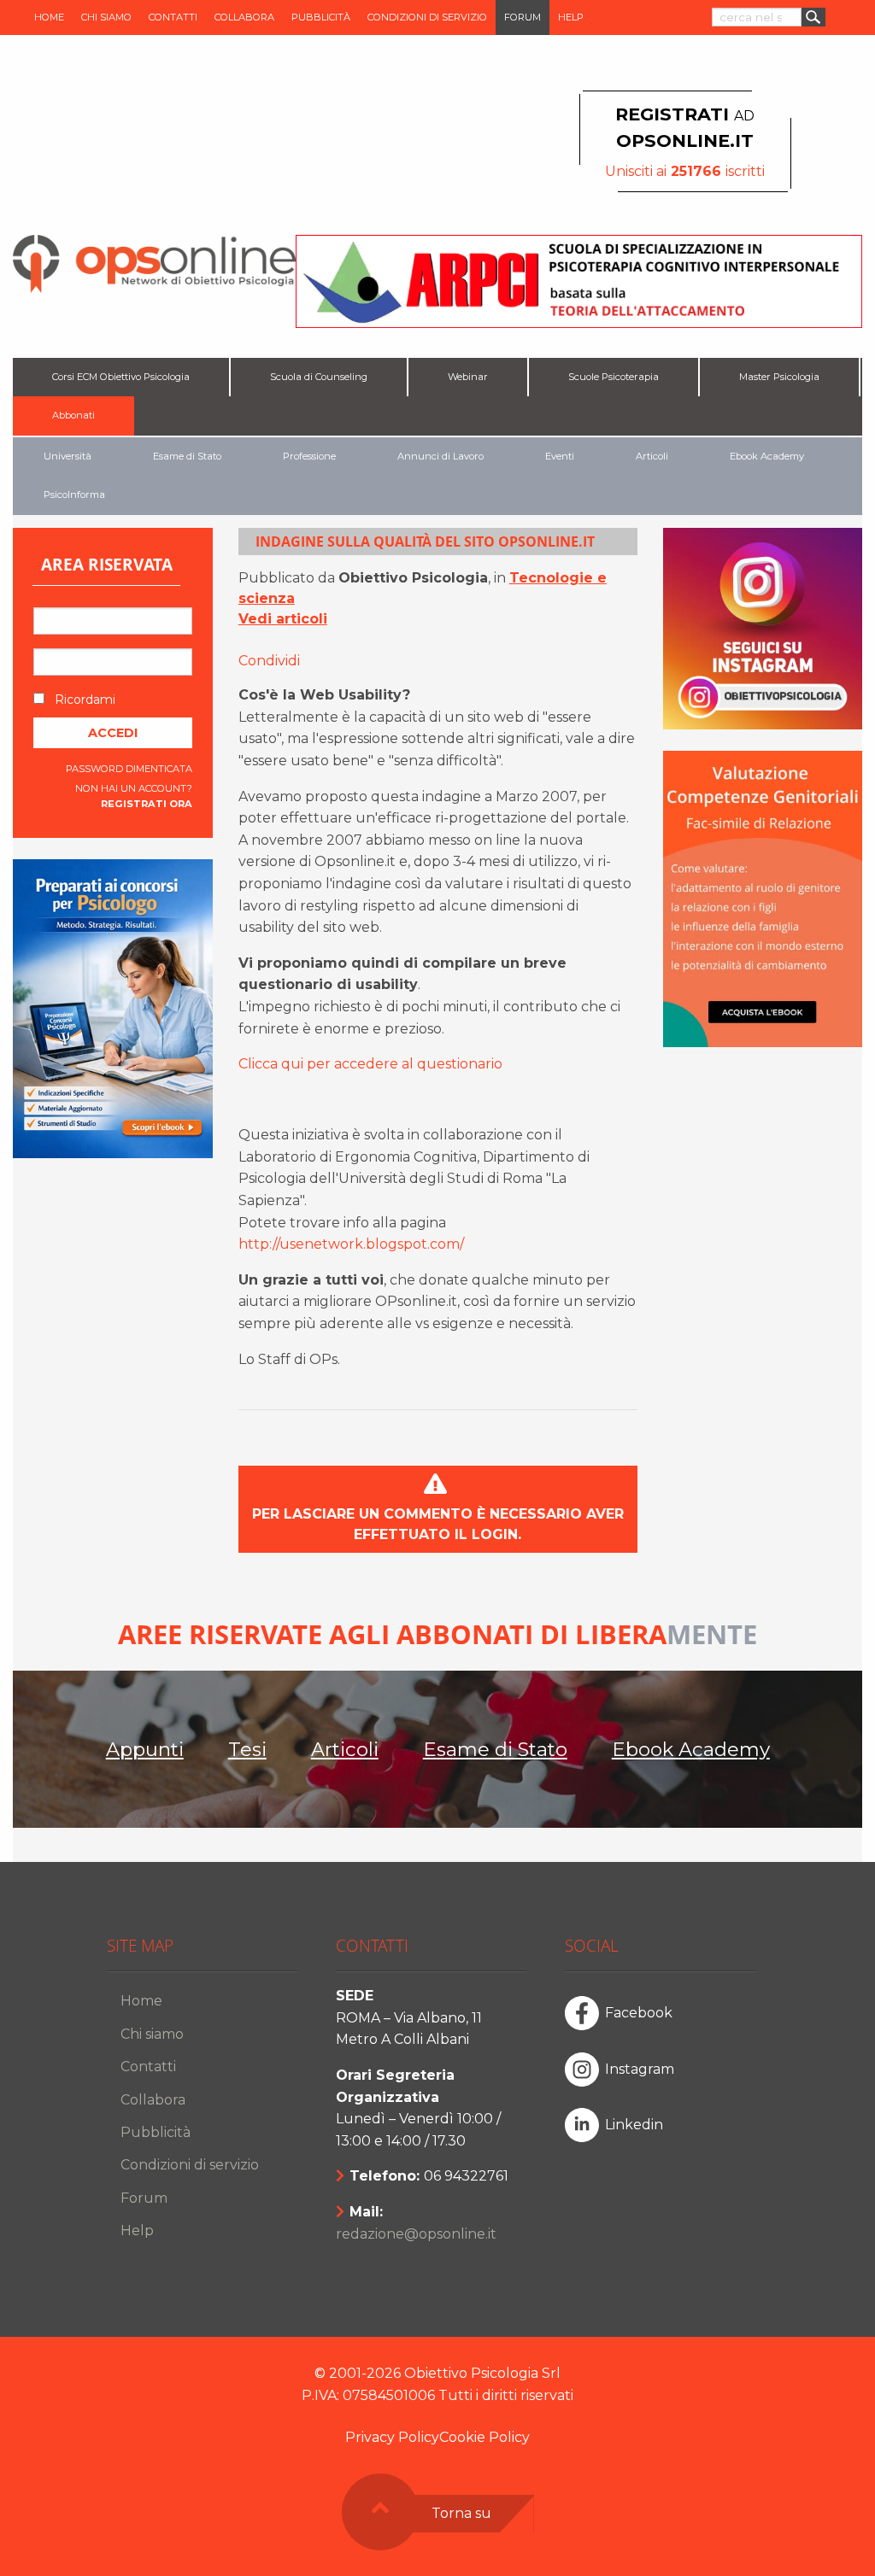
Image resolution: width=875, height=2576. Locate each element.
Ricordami (83, 700)
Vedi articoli (283, 619)
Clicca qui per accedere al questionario (370, 1064)
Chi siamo (106, 17)
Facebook (639, 2013)
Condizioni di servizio (427, 17)
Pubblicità (321, 17)
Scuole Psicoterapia (614, 377)
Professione (309, 456)
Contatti (173, 17)
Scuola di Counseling (319, 377)
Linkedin (634, 2125)
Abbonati (73, 415)
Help (571, 17)
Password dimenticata (129, 769)
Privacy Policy (392, 2437)
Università (68, 456)
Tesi (247, 1749)
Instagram (640, 2069)
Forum (523, 17)
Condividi (269, 661)
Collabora (244, 17)
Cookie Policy (484, 2437)
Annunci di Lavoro (440, 456)
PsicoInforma (74, 495)
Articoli (652, 456)
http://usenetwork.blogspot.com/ (351, 1244)
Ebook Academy (767, 456)
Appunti (145, 1749)
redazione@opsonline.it (416, 2234)
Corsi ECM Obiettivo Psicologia (121, 377)
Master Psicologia (779, 377)
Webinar (468, 377)
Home (49, 17)
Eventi (560, 456)
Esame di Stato (187, 456)
